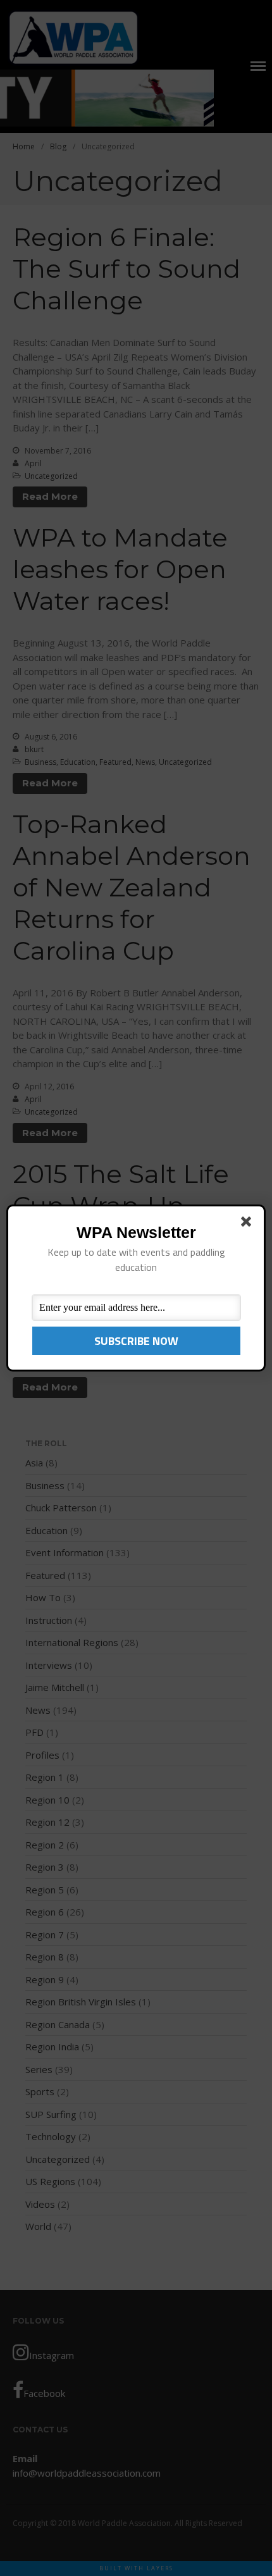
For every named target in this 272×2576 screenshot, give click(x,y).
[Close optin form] (249, 1224)
